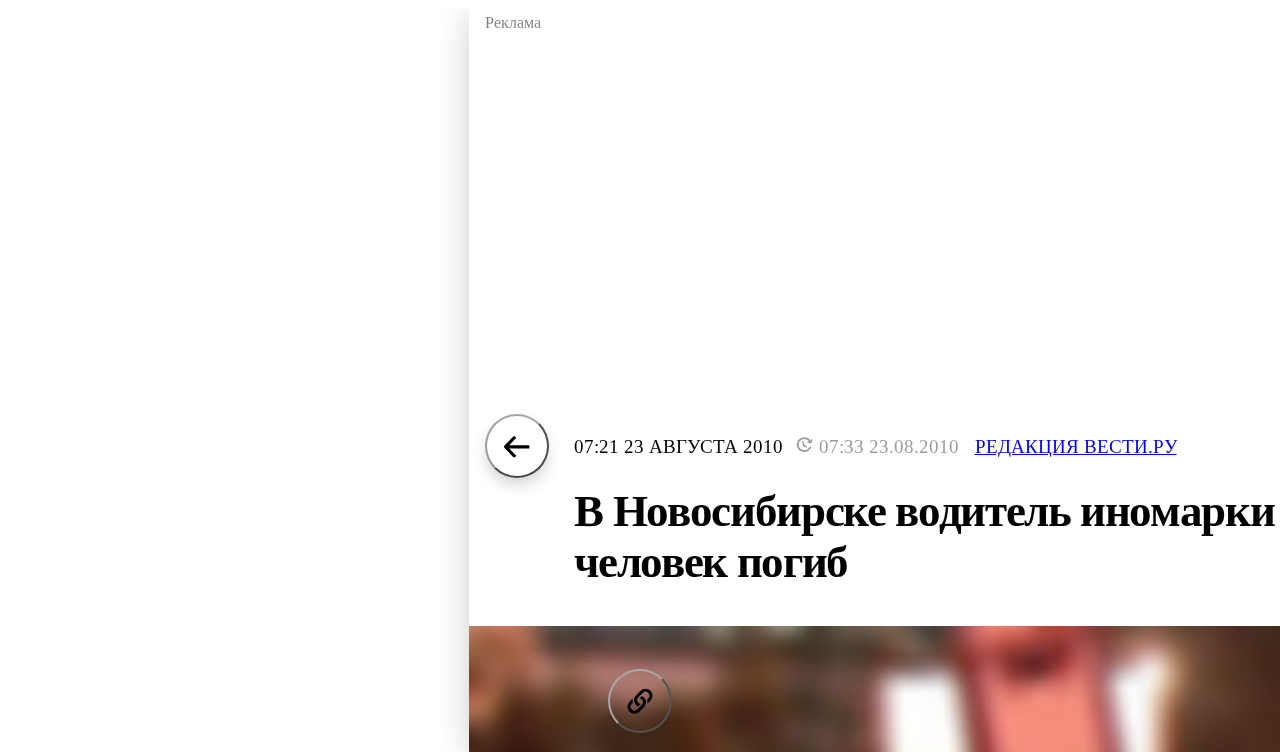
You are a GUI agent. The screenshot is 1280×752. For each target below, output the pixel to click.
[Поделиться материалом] (640, 701)
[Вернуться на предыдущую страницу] (517, 446)
